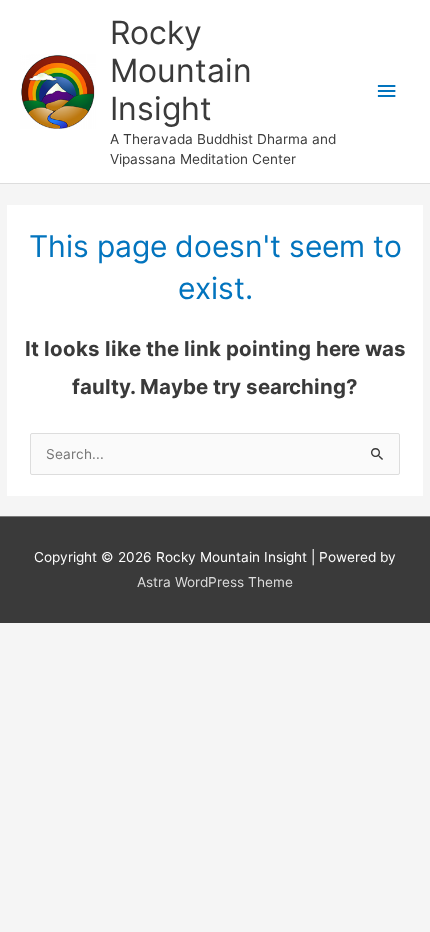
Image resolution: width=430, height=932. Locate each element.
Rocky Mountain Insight (181, 71)
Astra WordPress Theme (215, 582)
